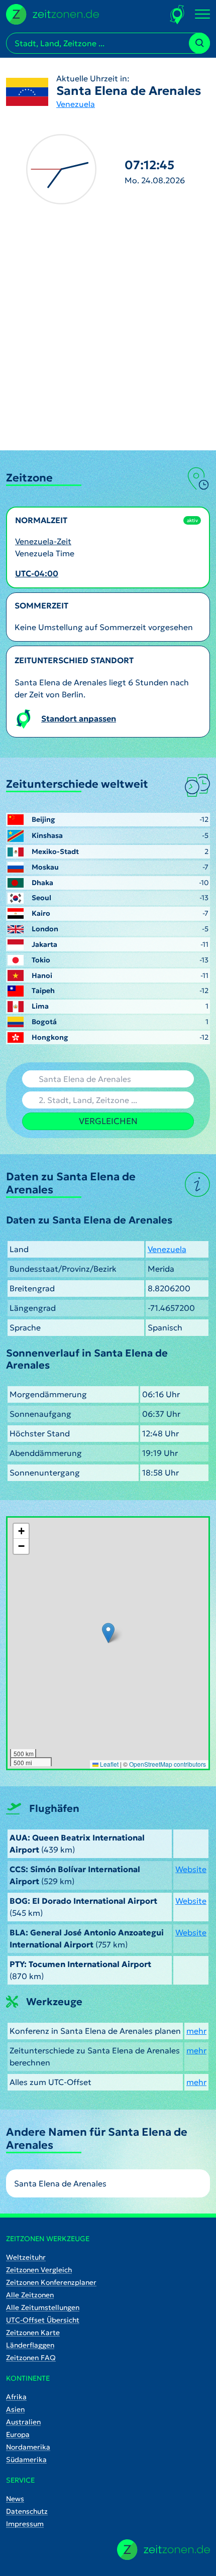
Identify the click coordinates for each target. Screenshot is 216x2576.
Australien (23, 2422)
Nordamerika (28, 2447)
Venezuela (76, 104)
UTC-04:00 (37, 573)
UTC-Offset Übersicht (43, 2320)
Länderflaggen (30, 2345)
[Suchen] (199, 43)
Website (191, 1869)
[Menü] (202, 15)
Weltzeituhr (26, 2257)
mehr (196, 2031)
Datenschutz (27, 2511)
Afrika (16, 2397)
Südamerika (26, 2460)
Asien (15, 2409)
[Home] (164, 2550)
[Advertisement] (108, 337)
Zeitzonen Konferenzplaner (51, 2282)
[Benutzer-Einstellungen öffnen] (178, 14)
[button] (108, 1633)
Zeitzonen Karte (33, 2333)
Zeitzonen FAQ (31, 2358)
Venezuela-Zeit (43, 541)
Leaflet (109, 1764)
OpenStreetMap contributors (168, 1764)
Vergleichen (108, 1121)
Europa (18, 2434)
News (15, 2499)
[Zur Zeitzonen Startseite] (52, 13)
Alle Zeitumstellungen (43, 2307)
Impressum (25, 2524)
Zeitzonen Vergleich (39, 2270)
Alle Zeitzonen (30, 2295)
